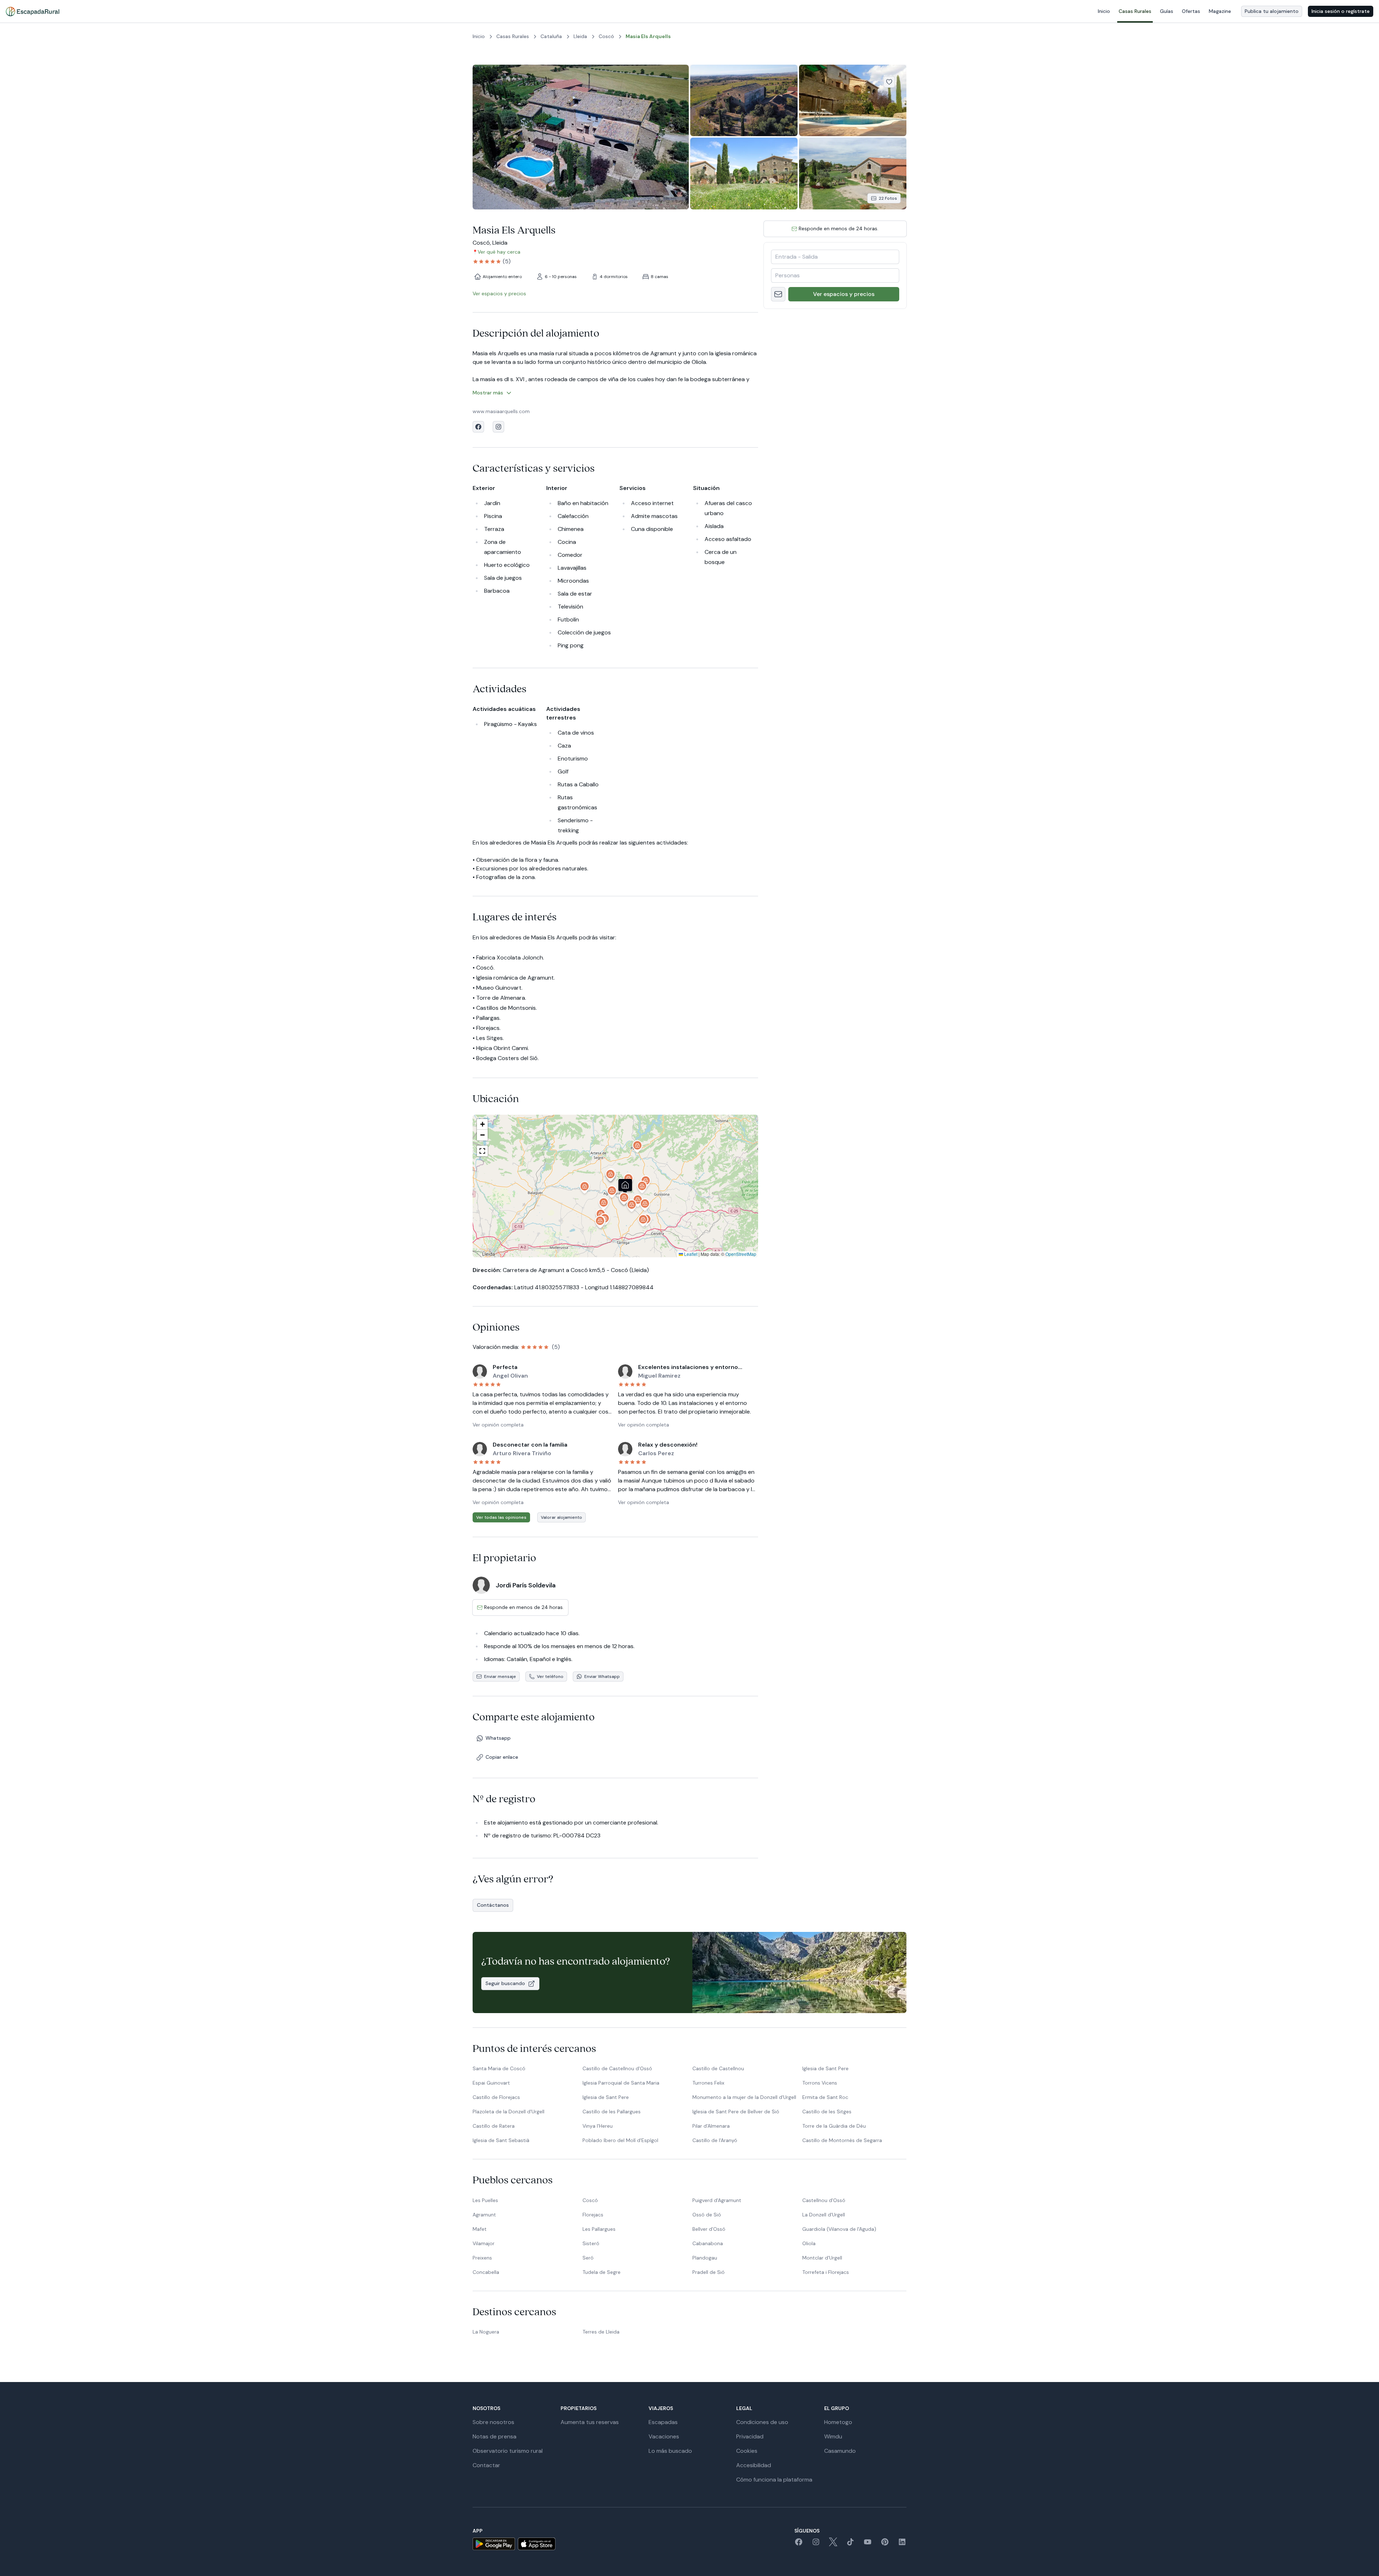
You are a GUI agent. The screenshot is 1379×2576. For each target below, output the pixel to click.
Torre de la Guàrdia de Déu (834, 2126)
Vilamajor (484, 2243)
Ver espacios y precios (844, 294)
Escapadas (663, 2422)
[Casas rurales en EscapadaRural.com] (32, 11)
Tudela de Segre (602, 2272)
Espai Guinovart (491, 2083)
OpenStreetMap (741, 1254)
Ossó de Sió (707, 2215)
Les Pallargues (599, 2229)
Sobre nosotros (493, 2422)
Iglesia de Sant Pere (825, 2068)
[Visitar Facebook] (478, 427)
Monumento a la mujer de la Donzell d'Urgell (744, 2097)
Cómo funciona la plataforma (774, 2480)
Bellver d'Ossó (709, 2229)
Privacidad (750, 2436)
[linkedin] (902, 2544)
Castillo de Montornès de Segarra (842, 2140)
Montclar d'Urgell (822, 2258)
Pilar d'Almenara (711, 2126)
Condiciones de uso (762, 2422)
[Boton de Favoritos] (889, 82)
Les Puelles (485, 2200)
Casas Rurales (1135, 11)
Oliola (809, 2243)
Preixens (482, 2258)
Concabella (486, 2272)
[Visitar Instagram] (498, 427)
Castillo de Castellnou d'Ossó (617, 2068)
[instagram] (816, 2544)
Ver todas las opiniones (501, 1517)
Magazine (1220, 11)
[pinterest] (885, 2544)
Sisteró (591, 2243)
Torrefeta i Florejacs (826, 2272)
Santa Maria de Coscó (499, 2068)
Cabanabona (708, 2243)
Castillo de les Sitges (827, 2112)
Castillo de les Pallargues (612, 2112)
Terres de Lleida (601, 2332)
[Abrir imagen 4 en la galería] (744, 173)
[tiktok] (850, 2544)
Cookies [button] (747, 2451)
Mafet (480, 2229)
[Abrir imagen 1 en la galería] (581, 137)
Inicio (1104, 11)
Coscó (590, 2200)
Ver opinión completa (498, 1425)
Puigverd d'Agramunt (717, 2200)
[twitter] (833, 2544)
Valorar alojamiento (561, 1517)
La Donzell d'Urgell (824, 2215)
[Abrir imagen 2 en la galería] (744, 100)
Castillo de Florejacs (496, 2097)
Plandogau (705, 2258)
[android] (494, 2544)
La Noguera (486, 2332)
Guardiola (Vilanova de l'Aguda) (839, 2229)
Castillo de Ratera (494, 2126)
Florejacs (593, 2215)
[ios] (537, 2544)
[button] (629, 1181)
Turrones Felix (708, 2083)
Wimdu (833, 2436)
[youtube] (868, 2544)
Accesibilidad (754, 2465)
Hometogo (838, 2422)
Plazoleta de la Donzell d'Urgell (509, 2112)
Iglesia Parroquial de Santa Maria (621, 2083)
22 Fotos (888, 198)
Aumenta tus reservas (590, 2422)
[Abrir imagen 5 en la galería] (853, 173)
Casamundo (840, 2451)
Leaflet (690, 1254)
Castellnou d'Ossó (824, 2200)
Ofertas (1191, 11)
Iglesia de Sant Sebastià (501, 2140)
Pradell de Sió (709, 2272)
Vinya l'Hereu (598, 2126)
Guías (1167, 11)
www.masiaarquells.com (501, 411)
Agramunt (484, 2215)
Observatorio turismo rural (508, 2451)
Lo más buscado (670, 2451)
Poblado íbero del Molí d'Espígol (620, 2140)
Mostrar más (488, 393)
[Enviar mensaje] (778, 294)
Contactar (486, 2465)
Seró (588, 2258)
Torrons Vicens (820, 2083)
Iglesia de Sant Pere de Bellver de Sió (736, 2112)
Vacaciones (664, 2436)
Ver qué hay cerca (499, 252)
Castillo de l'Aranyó (715, 2140)
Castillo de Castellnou (718, 2068)
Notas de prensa (495, 2436)
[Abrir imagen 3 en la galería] (853, 100)
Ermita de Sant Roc (825, 2097)
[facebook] (799, 2544)
